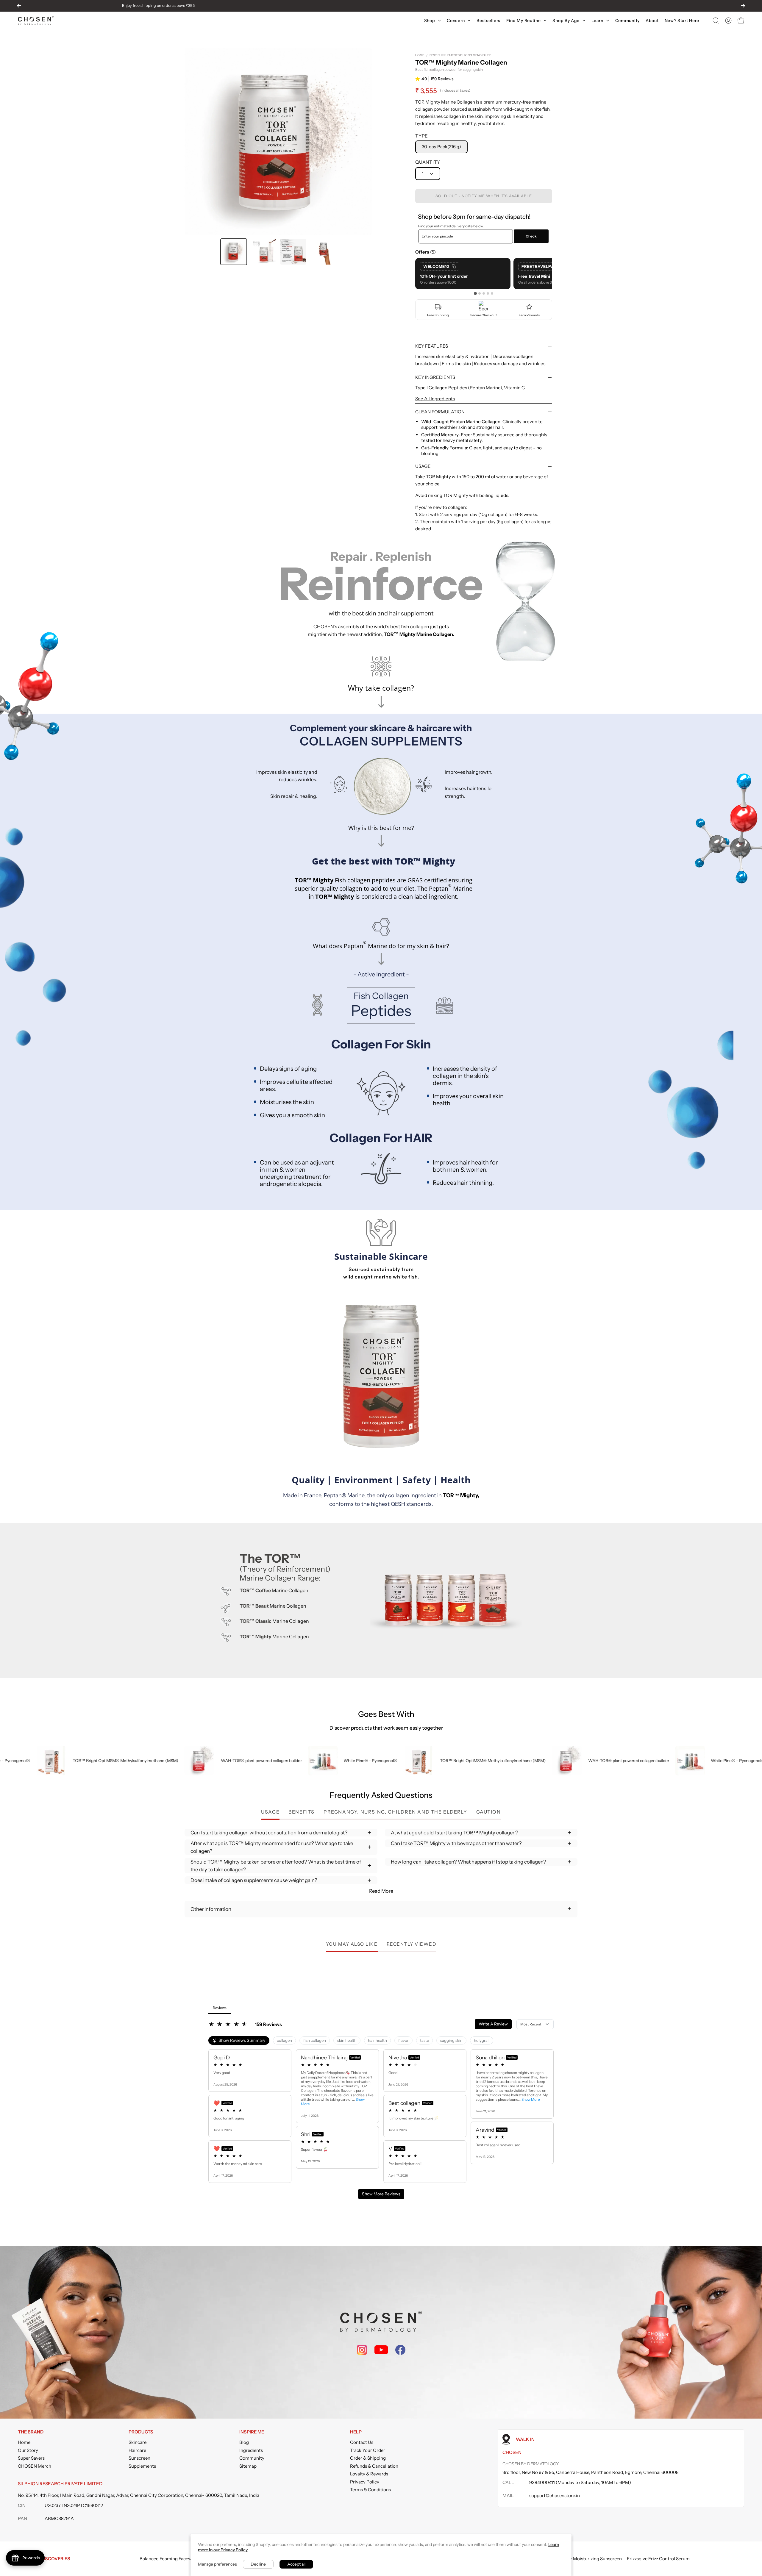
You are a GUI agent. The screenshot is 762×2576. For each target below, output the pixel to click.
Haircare (137, 2450)
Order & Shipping (368, 2458)
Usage (423, 466)
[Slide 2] (480, 293)
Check (531, 236)
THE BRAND (31, 2432)
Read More (381, 1891)
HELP (356, 2432)
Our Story (28, 2450)
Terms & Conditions (370, 2490)
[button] (716, 21)
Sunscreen (139, 2458)
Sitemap (248, 2466)
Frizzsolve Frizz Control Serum (658, 2559)
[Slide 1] (475, 293)
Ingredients (251, 2450)
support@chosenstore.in (555, 2495)
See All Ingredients (435, 399)
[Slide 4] (488, 293)
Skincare (138, 2442)
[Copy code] (454, 266)
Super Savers (31, 2458)
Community (252, 2458)
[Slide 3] (484, 293)
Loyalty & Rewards (369, 2474)
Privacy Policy (365, 2482)
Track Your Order (368, 2450)
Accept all (296, 2564)
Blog (244, 2442)
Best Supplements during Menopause (460, 55)
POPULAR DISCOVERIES (44, 2559)
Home (420, 55)
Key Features (432, 346)
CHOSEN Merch (35, 2466)
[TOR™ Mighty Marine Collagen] (234, 252)
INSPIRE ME (252, 2432)
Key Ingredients (435, 377)
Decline (258, 2564)
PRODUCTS (141, 2432)
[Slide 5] (492, 293)
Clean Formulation (440, 412)
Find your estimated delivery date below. (451, 226)
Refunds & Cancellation (374, 2466)
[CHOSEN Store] (36, 21)
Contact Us (362, 2442)
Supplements (142, 2466)
